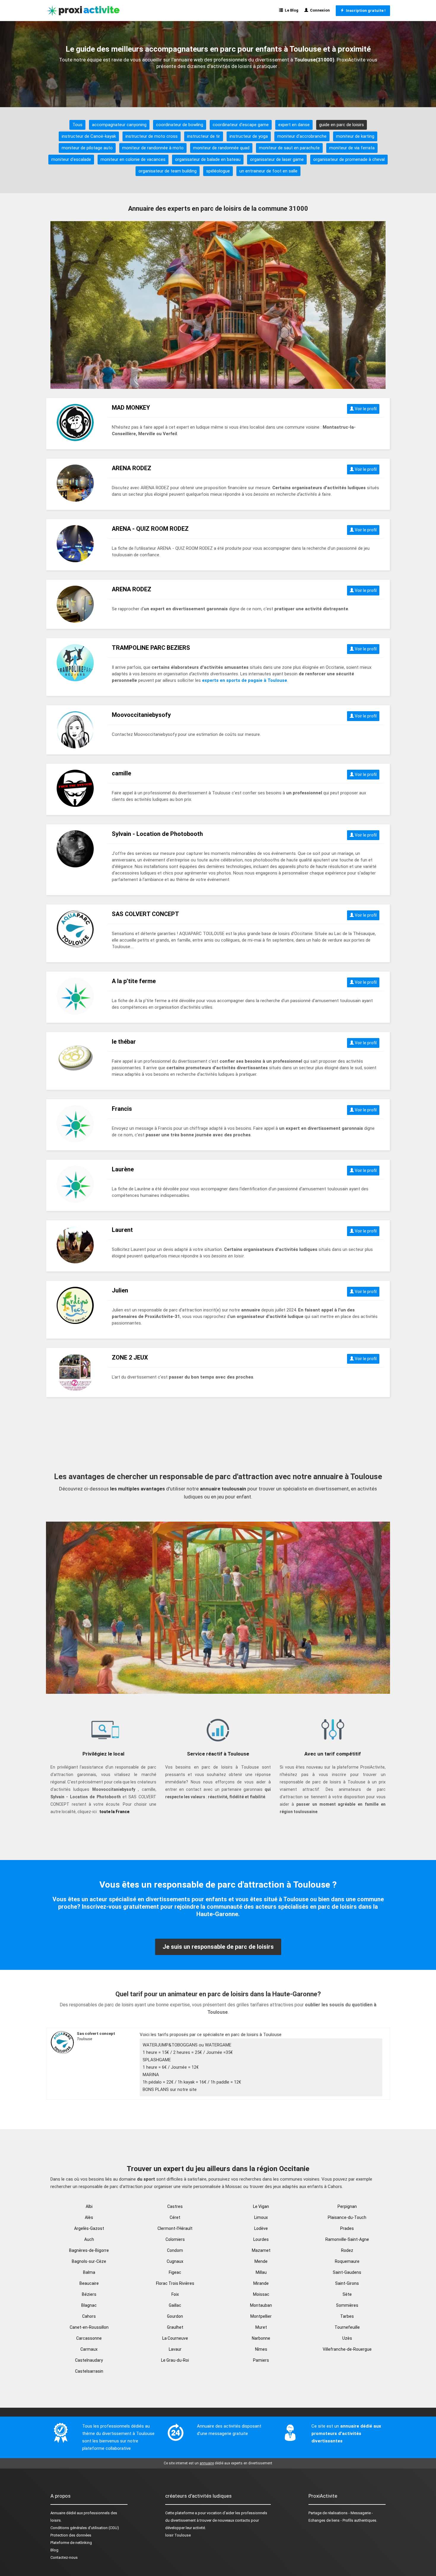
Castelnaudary (89, 2360)
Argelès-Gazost (89, 2228)
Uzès (347, 2338)
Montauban (261, 2305)
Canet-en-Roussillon (89, 2327)
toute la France (114, 1812)
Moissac (261, 2294)
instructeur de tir (204, 136)
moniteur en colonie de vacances (133, 159)
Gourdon (175, 2316)
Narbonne (261, 2338)
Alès (89, 2217)
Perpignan (347, 2206)
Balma (89, 2272)
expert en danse (294, 125)
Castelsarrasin (89, 2371)
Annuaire (58, 2513)
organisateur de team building (168, 171)
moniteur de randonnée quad (221, 148)
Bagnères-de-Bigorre (89, 2250)
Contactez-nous (64, 2557)
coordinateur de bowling (180, 125)
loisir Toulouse (178, 2535)
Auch (89, 2239)
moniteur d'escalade (71, 159)
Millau (261, 2272)
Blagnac (89, 2305)
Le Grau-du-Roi (175, 2360)
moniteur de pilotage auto (87, 148)
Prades (347, 2228)
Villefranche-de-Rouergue (347, 2349)
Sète (347, 2294)
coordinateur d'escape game (241, 125)
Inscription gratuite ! (365, 11)
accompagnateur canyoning (119, 125)
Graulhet (175, 2327)
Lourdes (261, 2239)
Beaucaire (89, 2283)
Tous (77, 125)
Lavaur (175, 2349)
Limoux (261, 2217)
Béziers (89, 2294)
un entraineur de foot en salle (268, 171)
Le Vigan (261, 2206)
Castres (175, 2206)
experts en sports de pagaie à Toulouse (245, 680)
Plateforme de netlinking (71, 2543)
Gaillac (175, 2305)
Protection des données (71, 2535)
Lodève (261, 2228)
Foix (175, 2294)
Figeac (175, 2272)
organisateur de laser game (277, 159)
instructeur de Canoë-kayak (89, 136)
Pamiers (261, 2360)
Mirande (261, 2283)
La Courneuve (175, 2338)
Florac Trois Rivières (175, 2283)
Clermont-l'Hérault (175, 2228)
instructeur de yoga (249, 136)
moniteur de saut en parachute (289, 148)
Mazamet (261, 2250)
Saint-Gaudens (347, 2272)
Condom (175, 2250)
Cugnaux (175, 2261)
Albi (89, 2206)
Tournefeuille (347, 2327)
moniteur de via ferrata (352, 148)
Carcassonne (89, 2338)
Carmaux (89, 2349)
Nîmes (261, 2349)
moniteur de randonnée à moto (153, 148)
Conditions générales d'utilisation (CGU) (85, 2528)
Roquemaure (347, 2261)
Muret (261, 2327)
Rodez (347, 2250)
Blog (54, 2550)
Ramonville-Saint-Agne (347, 2239)
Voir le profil (365, 409)
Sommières (347, 2305)
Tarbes (347, 2316)
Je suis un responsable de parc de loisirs (218, 1947)
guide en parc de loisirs (342, 125)
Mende (261, 2261)
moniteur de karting (355, 136)
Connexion (319, 10)
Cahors (89, 2316)
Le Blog (291, 10)
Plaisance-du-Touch (347, 2217)
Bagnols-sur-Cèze (89, 2261)
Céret (175, 2217)
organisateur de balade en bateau (208, 159)
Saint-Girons (347, 2283)
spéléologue (218, 171)
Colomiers (175, 2239)
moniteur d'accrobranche (302, 136)
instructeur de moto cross (152, 136)
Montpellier (261, 2316)
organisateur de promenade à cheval (349, 159)
